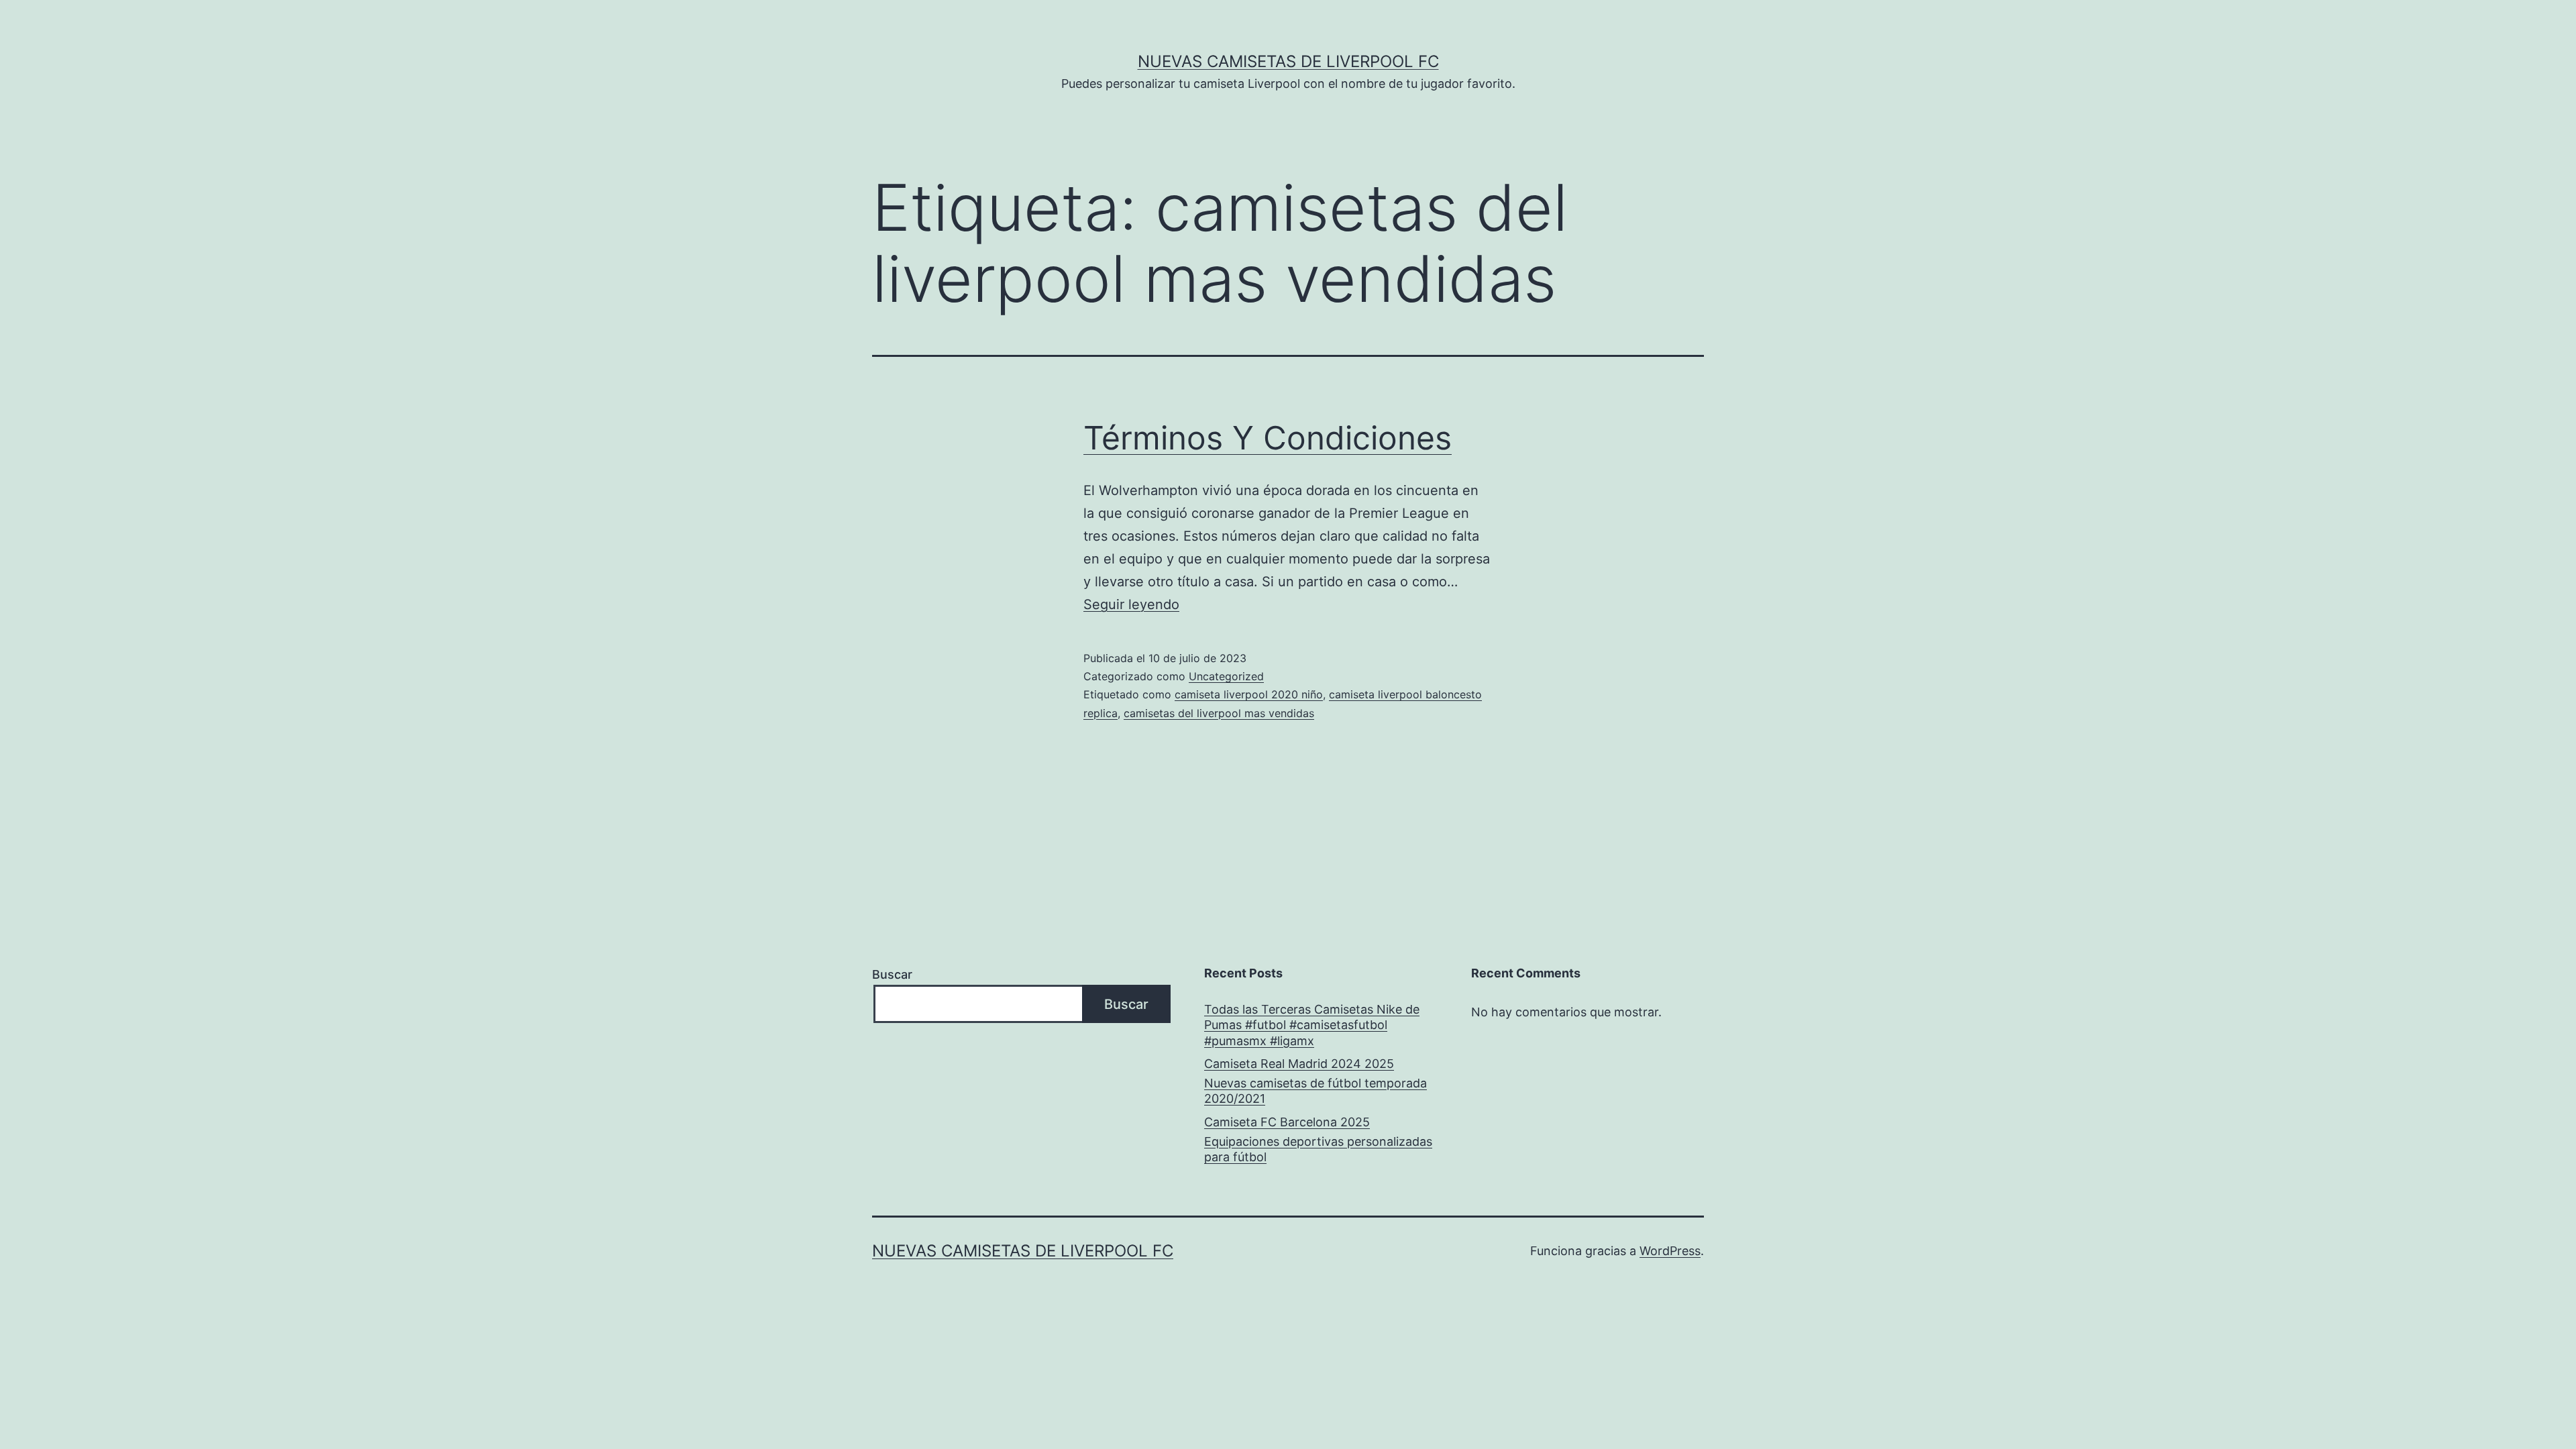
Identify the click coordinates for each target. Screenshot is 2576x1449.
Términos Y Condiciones (1268, 438)
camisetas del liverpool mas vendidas (1219, 713)
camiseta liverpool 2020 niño (1249, 694)
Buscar (892, 974)
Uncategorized (1226, 676)
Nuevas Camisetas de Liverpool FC (1288, 61)
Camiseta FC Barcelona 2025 (1287, 1122)
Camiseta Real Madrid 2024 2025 (1299, 1064)
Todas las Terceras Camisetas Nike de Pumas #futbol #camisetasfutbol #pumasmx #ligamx (1312, 1025)
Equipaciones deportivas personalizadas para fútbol (1318, 1149)
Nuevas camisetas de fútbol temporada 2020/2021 (1316, 1091)
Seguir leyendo (1131, 604)
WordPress (1670, 1251)
